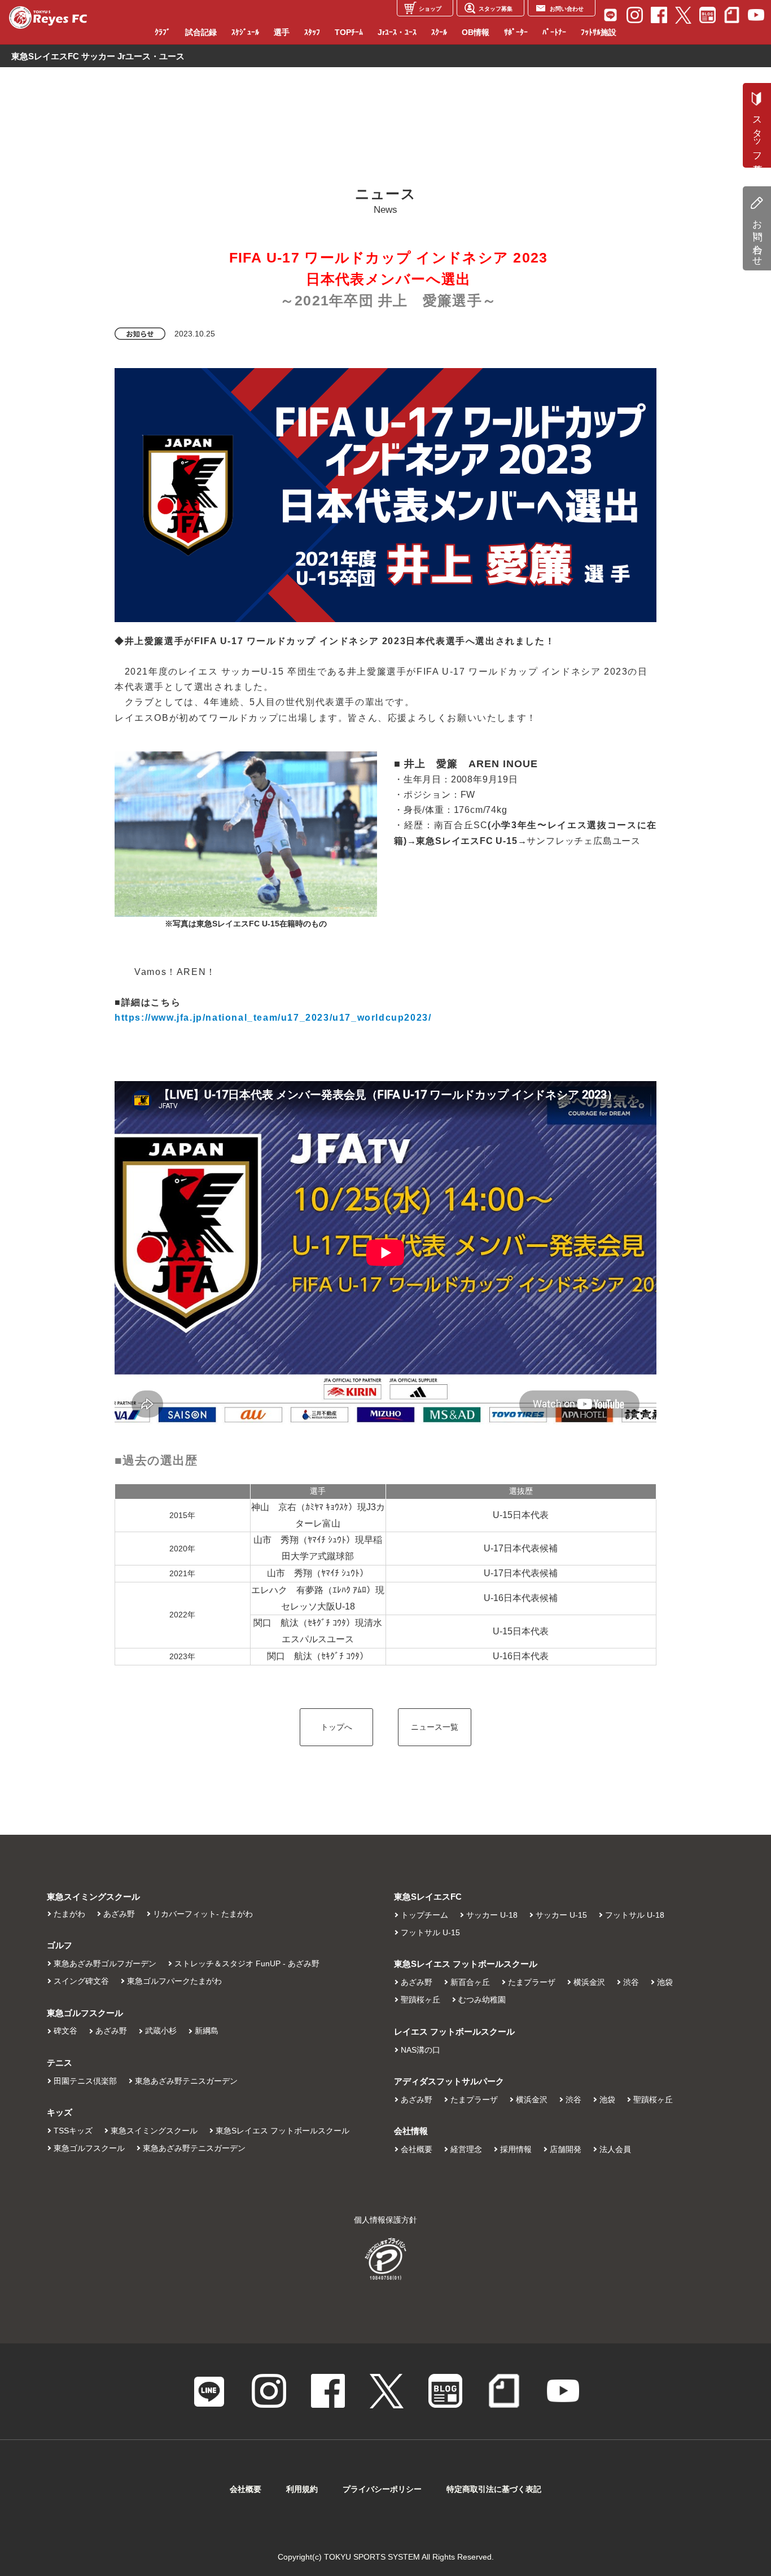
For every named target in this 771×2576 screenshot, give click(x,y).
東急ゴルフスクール (89, 2148)
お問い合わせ (757, 238)
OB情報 (476, 32)
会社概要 (417, 2149)
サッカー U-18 (492, 1915)
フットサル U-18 (635, 1915)
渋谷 (631, 1982)
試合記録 (201, 32)
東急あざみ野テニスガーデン (186, 2081)
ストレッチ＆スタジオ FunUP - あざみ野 (247, 1963)
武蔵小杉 (161, 2031)
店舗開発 (566, 2149)
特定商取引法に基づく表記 (494, 2489)
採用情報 (516, 2149)
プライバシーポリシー (382, 2489)
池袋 (665, 1982)
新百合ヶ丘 (470, 1982)
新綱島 (207, 2031)
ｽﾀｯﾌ (312, 32)
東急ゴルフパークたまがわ (174, 1981)
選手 (282, 32)
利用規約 (302, 2489)
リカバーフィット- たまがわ (203, 1914)
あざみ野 (119, 1914)
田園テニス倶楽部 (85, 2081)
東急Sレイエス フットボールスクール (282, 2131)
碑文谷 (65, 2031)
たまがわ (69, 1914)
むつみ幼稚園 (482, 2000)
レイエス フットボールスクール (454, 2032)
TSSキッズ (73, 2131)
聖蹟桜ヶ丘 (420, 2000)
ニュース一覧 (435, 1727)
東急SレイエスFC (428, 1897)
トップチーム (424, 1915)
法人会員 (615, 2149)
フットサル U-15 (430, 1932)
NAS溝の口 (420, 2050)
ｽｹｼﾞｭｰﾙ (245, 32)
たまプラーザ (532, 1982)
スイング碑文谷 (81, 1981)
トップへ (336, 1727)
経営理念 (466, 2149)
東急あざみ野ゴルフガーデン (105, 1963)
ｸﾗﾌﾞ (163, 32)
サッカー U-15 (561, 1915)
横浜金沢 (589, 1982)
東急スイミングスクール (154, 2131)
